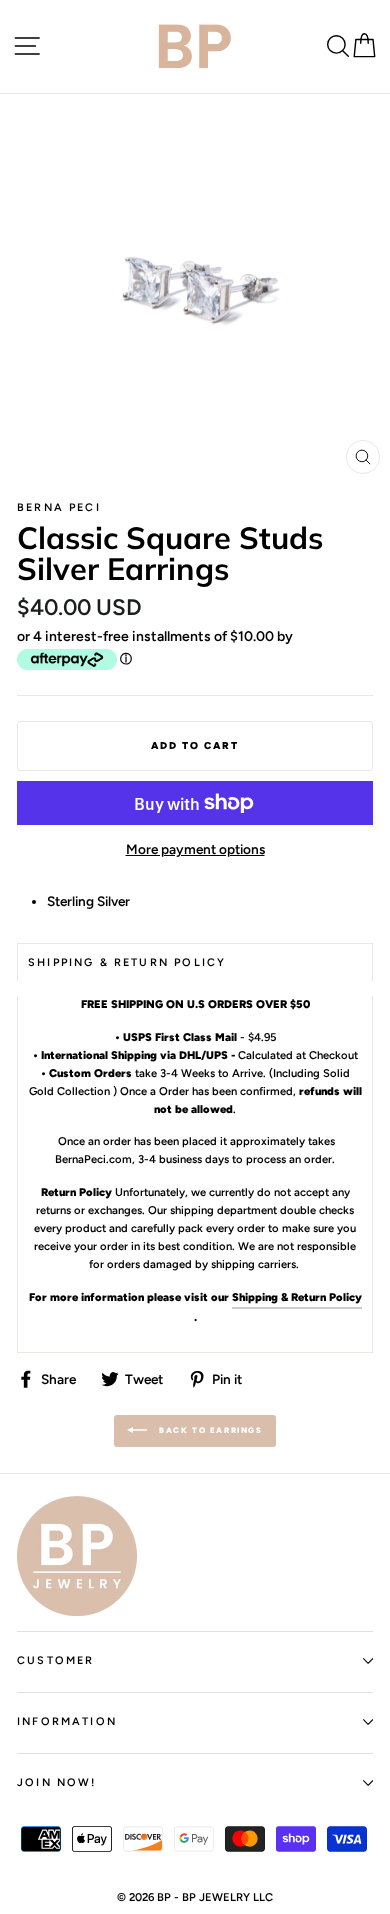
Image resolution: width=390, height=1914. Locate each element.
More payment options (195, 849)
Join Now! (57, 1782)
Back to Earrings (208, 1430)
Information (67, 1721)
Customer (55, 1660)
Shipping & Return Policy (297, 1297)
